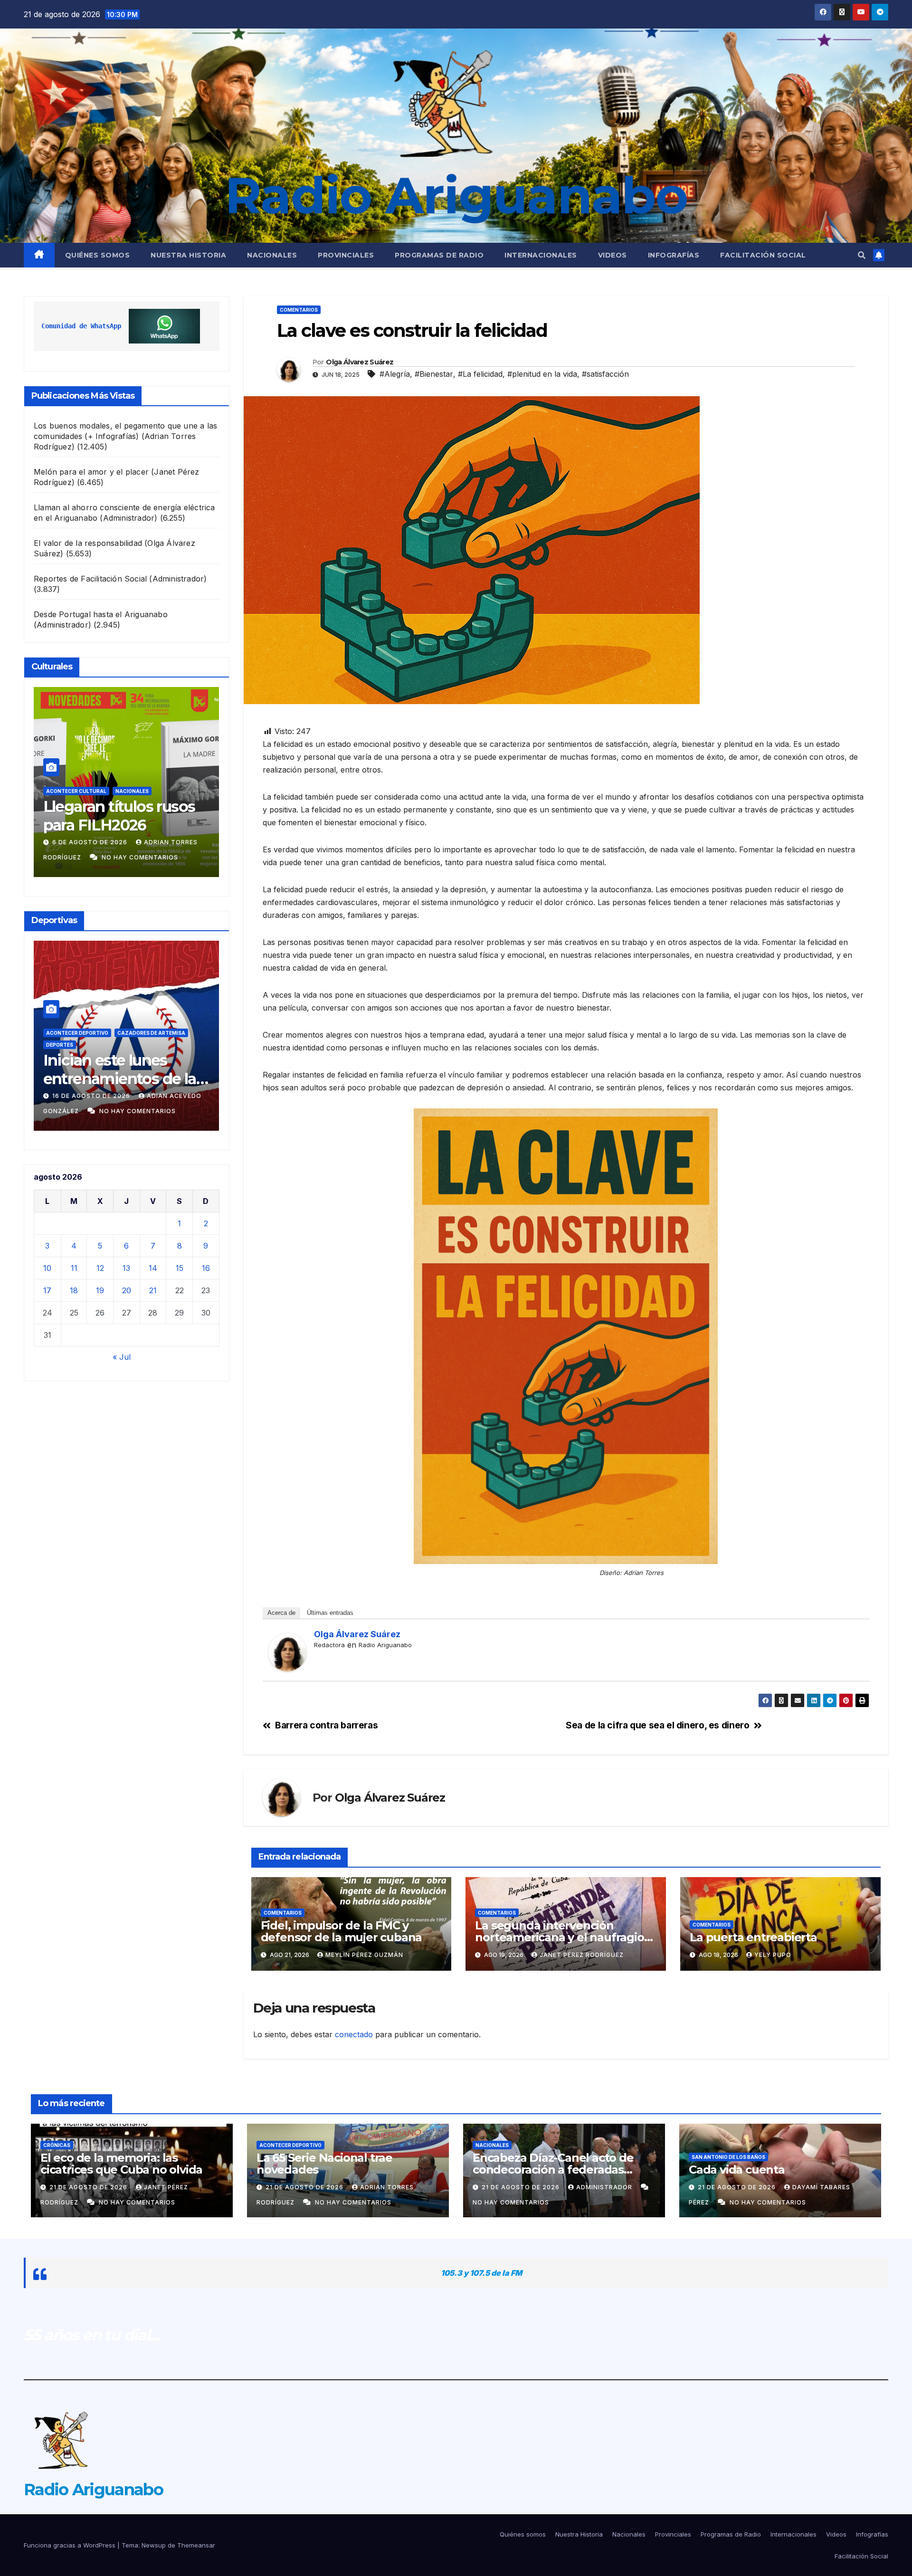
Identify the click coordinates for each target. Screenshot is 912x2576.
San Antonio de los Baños (83, 1045)
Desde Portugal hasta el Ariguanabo (101, 614)
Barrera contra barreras (326, 1725)
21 (153, 1290)
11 (74, 1268)
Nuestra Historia (188, 255)
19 (100, 1290)
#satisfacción (605, 374)
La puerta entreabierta (755, 1937)
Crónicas (57, 2145)
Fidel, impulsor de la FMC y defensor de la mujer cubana (342, 1931)
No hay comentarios (140, 857)
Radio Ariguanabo (456, 195)
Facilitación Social (763, 255)
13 (126, 1268)
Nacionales (272, 255)
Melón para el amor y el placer (91, 472)
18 (74, 1290)
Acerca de (281, 1613)
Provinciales (346, 255)
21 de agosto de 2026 (89, 2187)
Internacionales (541, 255)
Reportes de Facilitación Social (90, 579)
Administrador (605, 2187)
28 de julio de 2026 (88, 842)
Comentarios (299, 310)
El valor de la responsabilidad (88, 543)
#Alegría (395, 374)
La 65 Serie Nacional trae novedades (324, 2164)
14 (153, 1268)
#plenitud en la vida (542, 374)
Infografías (674, 255)
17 (47, 1290)
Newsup (154, 2545)
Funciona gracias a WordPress (71, 2545)
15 (180, 1268)
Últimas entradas (330, 1613)
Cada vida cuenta (737, 2170)
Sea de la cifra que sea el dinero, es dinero (657, 1725)
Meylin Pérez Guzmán (364, 1955)
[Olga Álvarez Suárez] (287, 1652)
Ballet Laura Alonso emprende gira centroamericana (112, 825)
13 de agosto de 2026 (92, 1096)
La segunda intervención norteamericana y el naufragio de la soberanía (559, 1937)
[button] (862, 255)
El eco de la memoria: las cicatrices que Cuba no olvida (121, 2164)
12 (100, 1268)
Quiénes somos (98, 255)
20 (127, 1290)
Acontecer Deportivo (77, 1033)
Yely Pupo (773, 1955)
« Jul (122, 1357)
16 (206, 1268)
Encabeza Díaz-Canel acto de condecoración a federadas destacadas (553, 2170)
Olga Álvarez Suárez (360, 362)
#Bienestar (434, 374)
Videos (613, 255)
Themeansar (196, 2545)
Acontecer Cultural (76, 791)
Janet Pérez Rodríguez (582, 1955)
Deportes (131, 1033)
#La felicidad (480, 374)
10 (47, 1268)
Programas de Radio (439, 255)
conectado (354, 2034)
